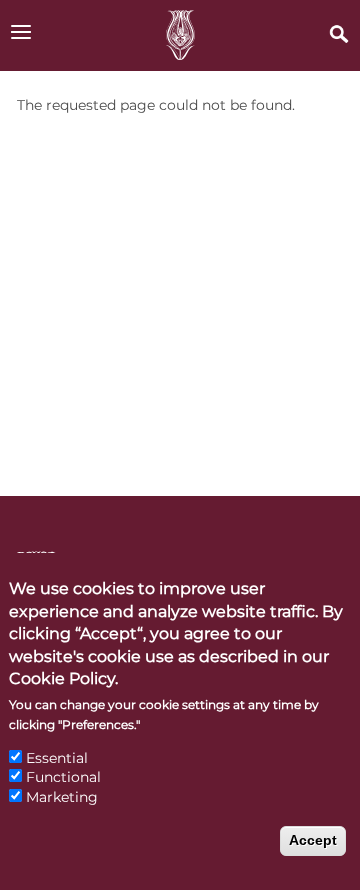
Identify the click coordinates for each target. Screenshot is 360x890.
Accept (313, 840)
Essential (57, 758)
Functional (63, 777)
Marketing (62, 797)
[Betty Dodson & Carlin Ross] (180, 35)
